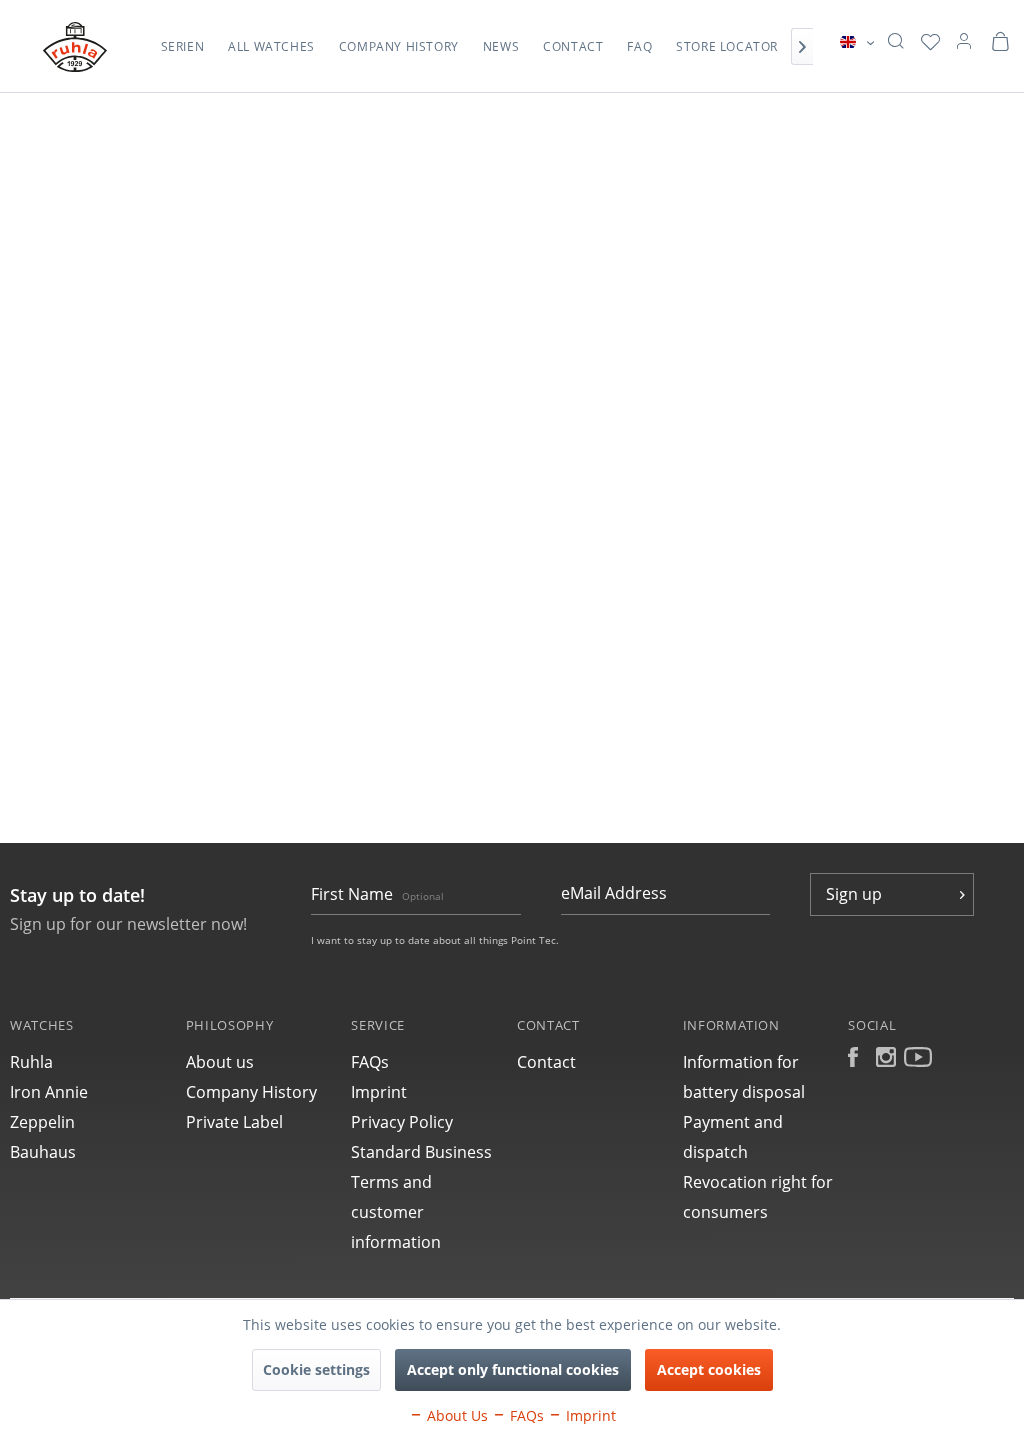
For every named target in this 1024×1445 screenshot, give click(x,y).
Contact (546, 1062)
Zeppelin (42, 1122)
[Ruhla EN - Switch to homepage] (75, 47)
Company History (251, 1092)
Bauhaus (43, 1152)
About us (220, 1062)
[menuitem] (183, 57)
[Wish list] (930, 42)
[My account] (964, 42)
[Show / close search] (895, 42)
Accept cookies (709, 1369)
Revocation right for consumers (758, 1197)
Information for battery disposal (744, 1077)
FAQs (370, 1062)
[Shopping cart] (1000, 42)
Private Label (234, 1122)
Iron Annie (49, 1092)
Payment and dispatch (733, 1137)
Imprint (379, 1092)
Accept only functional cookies (513, 1369)
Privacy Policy (402, 1122)
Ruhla (31, 1062)
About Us (455, 1415)
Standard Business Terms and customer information (421, 1197)
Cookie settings (316, 1369)
